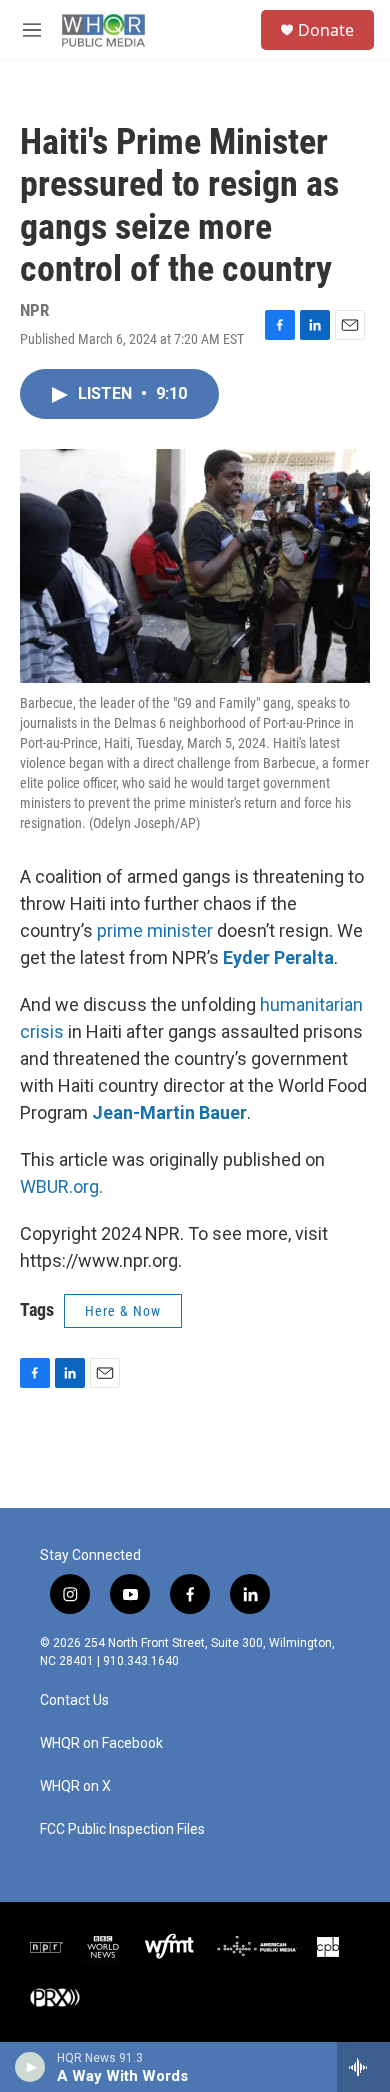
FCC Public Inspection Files (122, 1829)
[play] (30, 2067)
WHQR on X (75, 1786)
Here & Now (123, 1311)
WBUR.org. (61, 1186)
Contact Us (74, 1700)
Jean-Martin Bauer (169, 1112)
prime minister (155, 930)
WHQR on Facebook (101, 1743)
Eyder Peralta (278, 957)
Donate (326, 30)
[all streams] (363, 2067)
